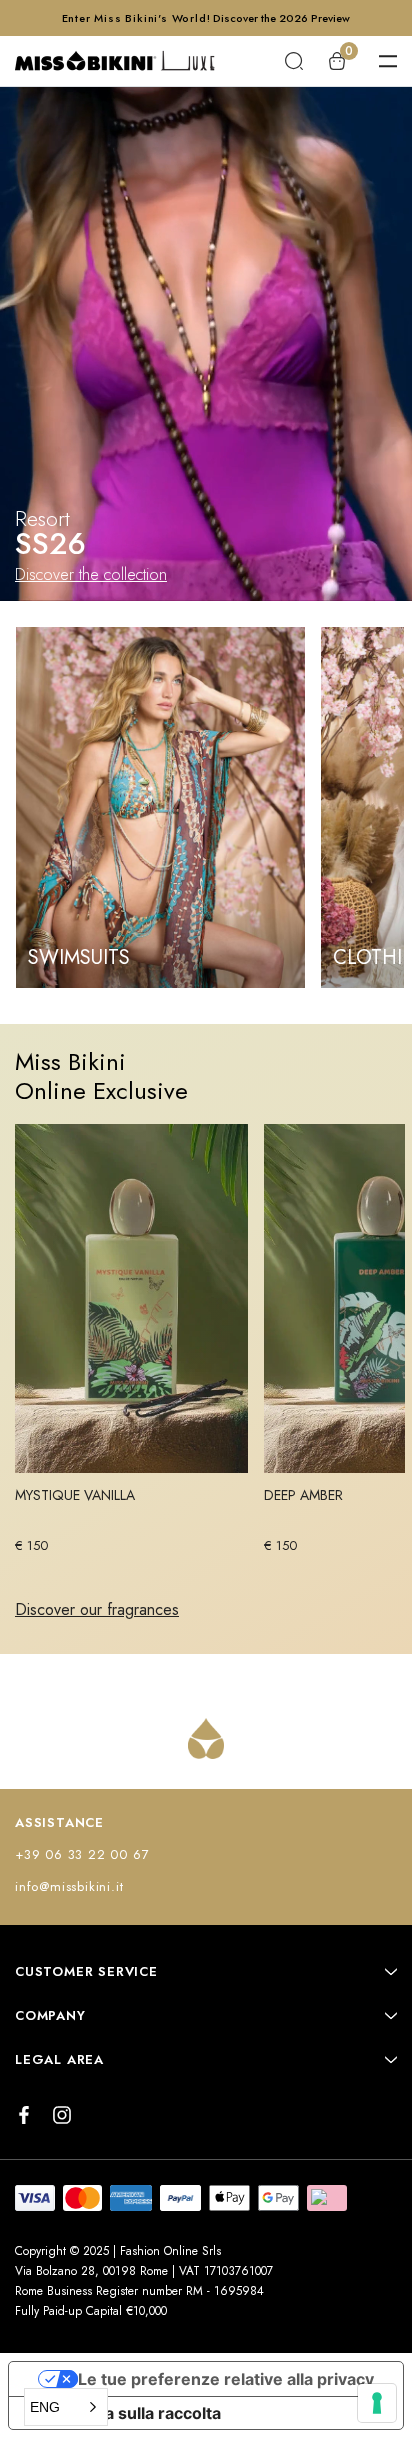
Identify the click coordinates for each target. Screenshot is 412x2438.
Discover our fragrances (97, 1609)
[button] (66, 2407)
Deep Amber (303, 1495)
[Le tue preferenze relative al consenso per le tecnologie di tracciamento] (377, 2403)
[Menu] (388, 61)
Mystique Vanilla (75, 1495)
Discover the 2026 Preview (281, 18)
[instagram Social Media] (62, 2115)
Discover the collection (91, 574)
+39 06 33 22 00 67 (82, 1854)
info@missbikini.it (69, 1886)
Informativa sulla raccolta (123, 2413)
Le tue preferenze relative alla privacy (226, 2379)
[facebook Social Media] (24, 2115)
